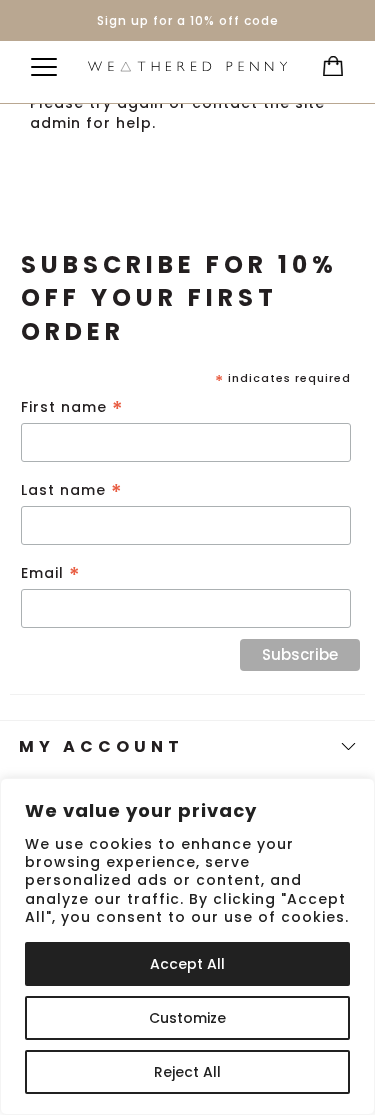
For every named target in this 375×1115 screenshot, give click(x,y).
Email (51, 573)
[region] (187, 946)
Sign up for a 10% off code (188, 20)
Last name (72, 490)
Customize (187, 1018)
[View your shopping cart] (328, 59)
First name (72, 407)
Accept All (187, 964)
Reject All (187, 1072)
